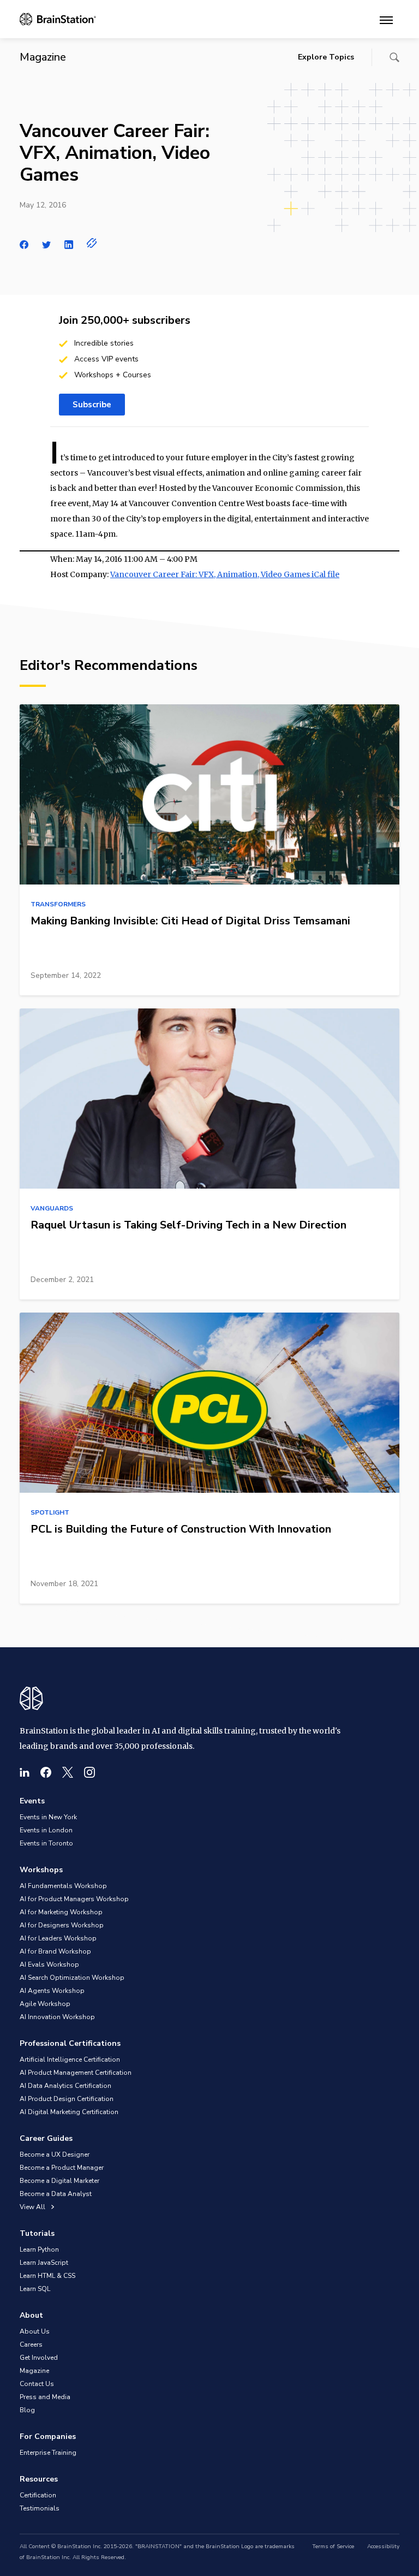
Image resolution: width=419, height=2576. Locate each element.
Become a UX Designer (55, 2154)
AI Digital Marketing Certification (69, 2112)
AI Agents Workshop (52, 1991)
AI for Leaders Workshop (58, 1938)
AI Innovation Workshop (57, 2017)
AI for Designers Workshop (62, 1925)
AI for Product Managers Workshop (74, 1899)
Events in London (46, 1830)
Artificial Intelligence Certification (70, 2059)
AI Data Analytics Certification (65, 2086)
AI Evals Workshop (49, 1964)
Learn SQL (35, 2289)
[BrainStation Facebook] (46, 1772)
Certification (38, 2495)
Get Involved (39, 2358)
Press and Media (45, 2397)
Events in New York (48, 1817)
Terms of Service (333, 2547)
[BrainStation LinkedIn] (25, 1772)
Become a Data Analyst (56, 2194)
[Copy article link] (92, 243)
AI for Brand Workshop (55, 1951)
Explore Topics (326, 57)
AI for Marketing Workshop (61, 1912)
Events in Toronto (46, 1843)
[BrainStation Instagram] (89, 1772)
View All (33, 2207)
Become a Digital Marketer (59, 2181)
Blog (27, 2410)
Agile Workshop (45, 2004)
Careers (31, 2344)
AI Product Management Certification (76, 2073)
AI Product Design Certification (67, 2099)
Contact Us (37, 2384)
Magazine (34, 2371)
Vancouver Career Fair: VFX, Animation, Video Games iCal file (225, 574)
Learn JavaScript (44, 2263)
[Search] (394, 57)
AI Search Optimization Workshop (72, 1978)
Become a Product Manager (62, 2168)
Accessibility (383, 2547)
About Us (35, 2331)
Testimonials (40, 2508)
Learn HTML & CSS (47, 2276)
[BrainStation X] (68, 1772)
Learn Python (39, 2249)
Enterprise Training (48, 2453)
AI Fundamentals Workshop (63, 1886)
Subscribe (92, 405)
